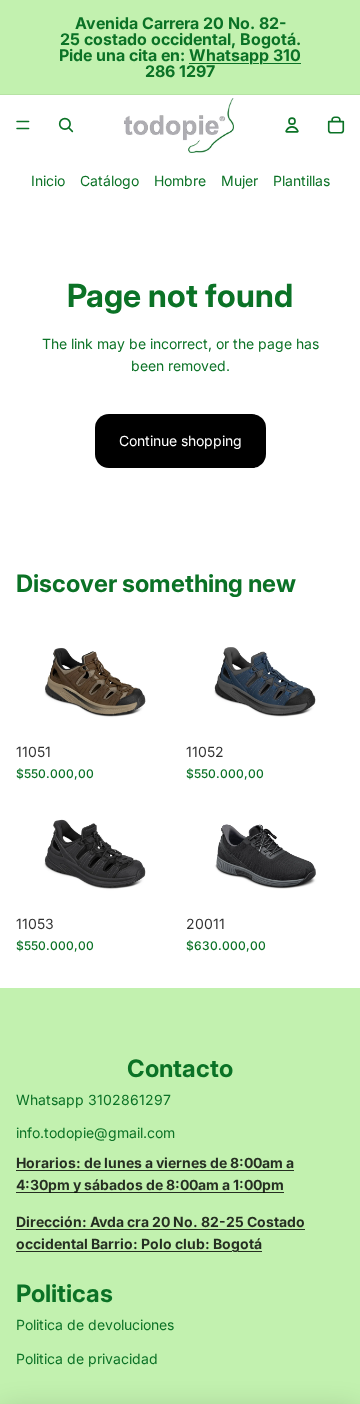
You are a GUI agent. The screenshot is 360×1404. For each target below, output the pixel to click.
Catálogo (109, 180)
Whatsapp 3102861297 (93, 1099)
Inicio (48, 180)
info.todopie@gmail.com (95, 1132)
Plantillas (301, 180)
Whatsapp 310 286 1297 (223, 63)
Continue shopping (180, 440)
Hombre (180, 180)
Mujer (239, 180)
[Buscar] (66, 125)
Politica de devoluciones (95, 1324)
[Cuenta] (292, 125)
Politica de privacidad (87, 1358)
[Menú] (23, 125)
